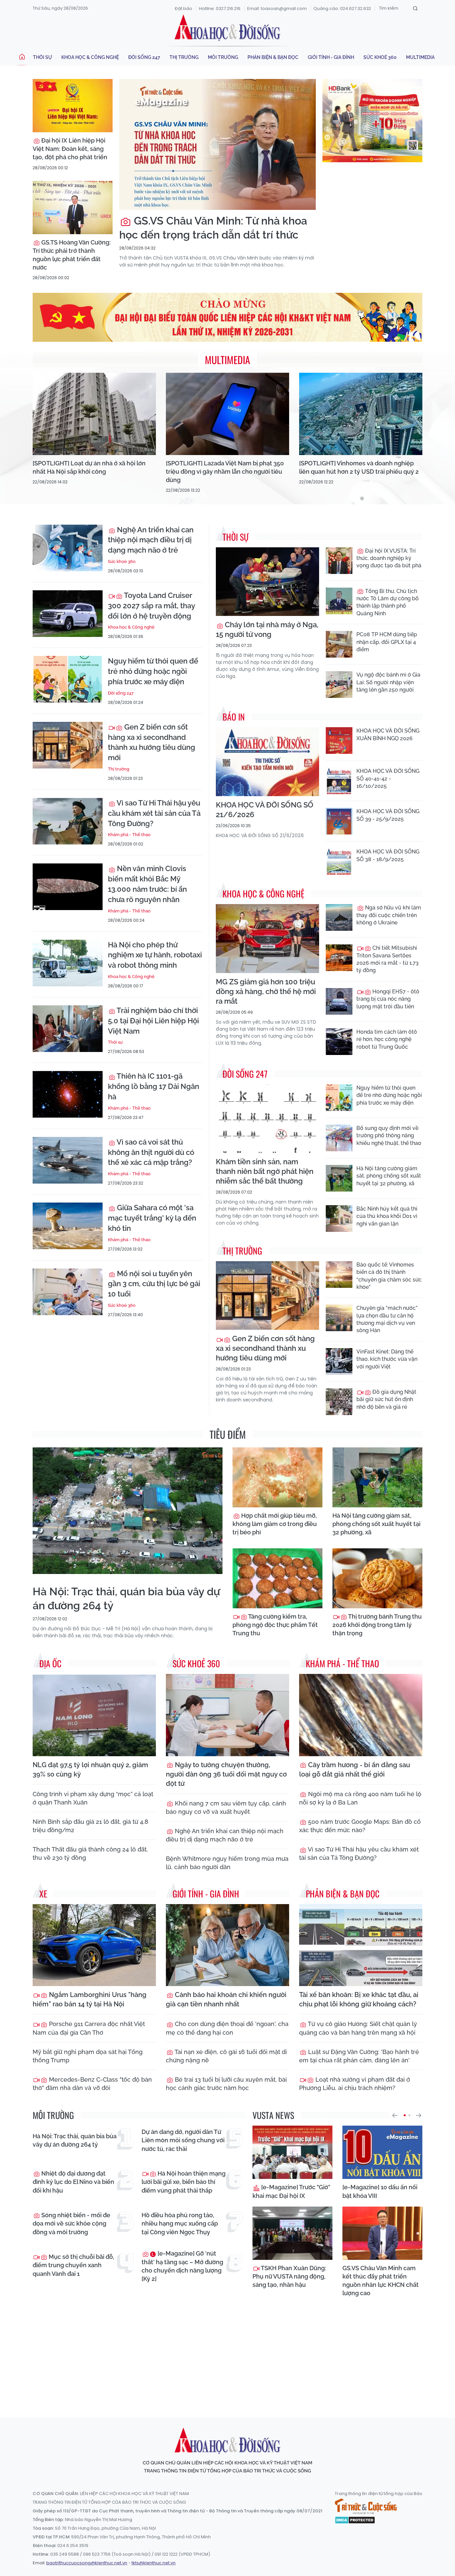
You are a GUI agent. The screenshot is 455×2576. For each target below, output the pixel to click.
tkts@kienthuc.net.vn (154, 2563)
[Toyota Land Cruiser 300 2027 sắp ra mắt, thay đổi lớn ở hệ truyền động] (68, 614)
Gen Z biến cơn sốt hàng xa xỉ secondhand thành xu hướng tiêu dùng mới (152, 742)
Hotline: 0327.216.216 (220, 8)
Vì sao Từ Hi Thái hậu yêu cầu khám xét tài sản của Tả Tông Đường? (154, 813)
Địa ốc (50, 1663)
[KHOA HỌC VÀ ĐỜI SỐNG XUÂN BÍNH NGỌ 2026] (339, 741)
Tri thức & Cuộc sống (366, 2506)
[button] (395, 2115)
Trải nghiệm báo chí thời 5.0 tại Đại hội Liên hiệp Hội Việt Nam (153, 1021)
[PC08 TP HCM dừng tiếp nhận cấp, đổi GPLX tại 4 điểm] (339, 644)
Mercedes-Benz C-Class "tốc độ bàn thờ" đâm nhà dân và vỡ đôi (92, 2084)
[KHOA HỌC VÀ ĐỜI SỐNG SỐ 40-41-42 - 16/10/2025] (339, 781)
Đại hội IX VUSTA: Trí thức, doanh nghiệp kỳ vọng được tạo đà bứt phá (389, 558)
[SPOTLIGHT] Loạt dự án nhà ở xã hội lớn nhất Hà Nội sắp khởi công (89, 467)
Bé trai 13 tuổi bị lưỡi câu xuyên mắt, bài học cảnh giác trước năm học (226, 2084)
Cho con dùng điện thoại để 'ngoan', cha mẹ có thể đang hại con (227, 2028)
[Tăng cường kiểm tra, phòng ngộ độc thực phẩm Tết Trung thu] (277, 1578)
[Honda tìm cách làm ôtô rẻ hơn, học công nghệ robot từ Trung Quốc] (339, 1042)
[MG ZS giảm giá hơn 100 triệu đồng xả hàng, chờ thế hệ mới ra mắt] (267, 939)
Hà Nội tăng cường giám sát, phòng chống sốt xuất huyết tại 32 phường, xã (389, 1176)
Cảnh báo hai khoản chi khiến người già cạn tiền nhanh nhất (226, 1999)
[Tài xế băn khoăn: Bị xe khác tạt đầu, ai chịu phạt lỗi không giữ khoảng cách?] (361, 1945)
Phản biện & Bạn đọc (273, 57)
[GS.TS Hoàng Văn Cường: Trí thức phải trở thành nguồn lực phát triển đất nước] (73, 208)
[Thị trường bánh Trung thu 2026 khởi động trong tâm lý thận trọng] (377, 1578)
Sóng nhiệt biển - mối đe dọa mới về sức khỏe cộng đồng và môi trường (71, 2223)
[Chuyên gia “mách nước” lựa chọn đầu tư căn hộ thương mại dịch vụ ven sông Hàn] (339, 1318)
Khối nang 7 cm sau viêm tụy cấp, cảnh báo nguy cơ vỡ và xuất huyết (226, 1807)
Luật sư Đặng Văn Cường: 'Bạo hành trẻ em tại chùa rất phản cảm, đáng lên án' (359, 2056)
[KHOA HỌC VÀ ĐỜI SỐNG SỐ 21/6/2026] (267, 762)
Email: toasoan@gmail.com (277, 8)
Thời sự (42, 57)
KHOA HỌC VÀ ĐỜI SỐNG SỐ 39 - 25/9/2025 (388, 815)
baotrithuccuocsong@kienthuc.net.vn (87, 2563)
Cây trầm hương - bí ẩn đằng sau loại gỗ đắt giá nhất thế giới (355, 1770)
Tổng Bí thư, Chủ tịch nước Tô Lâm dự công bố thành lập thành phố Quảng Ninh (388, 602)
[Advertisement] (227, 2351)
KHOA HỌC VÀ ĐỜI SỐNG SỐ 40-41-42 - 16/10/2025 (388, 778)
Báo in (234, 717)
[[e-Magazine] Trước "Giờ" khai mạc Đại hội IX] (292, 2152)
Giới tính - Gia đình (331, 57)
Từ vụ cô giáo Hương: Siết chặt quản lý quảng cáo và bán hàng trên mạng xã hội (358, 2028)
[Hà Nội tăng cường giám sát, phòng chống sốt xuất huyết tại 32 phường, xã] (339, 1178)
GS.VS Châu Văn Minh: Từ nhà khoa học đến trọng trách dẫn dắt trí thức (213, 228)
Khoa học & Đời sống (227, 28)
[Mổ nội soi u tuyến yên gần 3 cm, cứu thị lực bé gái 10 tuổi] (68, 1292)
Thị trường (184, 57)
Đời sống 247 (144, 57)
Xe (43, 1894)
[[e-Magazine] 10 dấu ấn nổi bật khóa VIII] (382, 2152)
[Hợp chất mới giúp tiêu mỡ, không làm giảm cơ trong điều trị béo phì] (277, 1477)
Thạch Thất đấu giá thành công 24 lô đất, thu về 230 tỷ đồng (90, 1853)
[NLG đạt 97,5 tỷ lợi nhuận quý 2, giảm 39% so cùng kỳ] (94, 1715)
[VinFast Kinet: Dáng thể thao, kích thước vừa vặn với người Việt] (339, 1361)
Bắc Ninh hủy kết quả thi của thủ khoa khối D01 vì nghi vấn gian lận (387, 1216)
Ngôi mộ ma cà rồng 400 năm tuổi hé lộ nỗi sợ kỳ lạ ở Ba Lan (360, 1798)
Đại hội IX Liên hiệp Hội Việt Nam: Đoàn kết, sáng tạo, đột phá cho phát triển (70, 149)
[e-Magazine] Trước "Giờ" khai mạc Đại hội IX (291, 2191)
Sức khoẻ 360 (380, 57)
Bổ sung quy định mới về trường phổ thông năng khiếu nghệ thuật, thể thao (389, 1136)
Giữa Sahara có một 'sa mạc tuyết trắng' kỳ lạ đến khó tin (152, 1218)
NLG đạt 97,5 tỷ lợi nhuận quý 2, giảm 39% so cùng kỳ (90, 1770)
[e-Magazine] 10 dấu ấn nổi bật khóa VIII (380, 2191)
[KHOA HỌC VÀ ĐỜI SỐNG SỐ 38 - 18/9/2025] (339, 861)
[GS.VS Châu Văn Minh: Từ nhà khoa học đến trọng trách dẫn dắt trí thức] (218, 144)
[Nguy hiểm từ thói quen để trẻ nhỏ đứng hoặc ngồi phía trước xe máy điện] (68, 679)
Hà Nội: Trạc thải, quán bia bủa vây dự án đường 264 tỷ (126, 1598)
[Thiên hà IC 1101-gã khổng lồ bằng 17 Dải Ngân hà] (68, 1094)
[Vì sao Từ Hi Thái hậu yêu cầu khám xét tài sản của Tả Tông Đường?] (68, 821)
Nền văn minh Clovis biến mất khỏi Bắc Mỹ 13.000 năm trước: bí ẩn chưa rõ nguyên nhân (147, 884)
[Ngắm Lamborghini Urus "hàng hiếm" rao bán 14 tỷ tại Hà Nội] (94, 1945)
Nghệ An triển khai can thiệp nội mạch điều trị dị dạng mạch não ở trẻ (151, 540)
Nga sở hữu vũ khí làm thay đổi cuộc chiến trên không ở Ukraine (389, 915)
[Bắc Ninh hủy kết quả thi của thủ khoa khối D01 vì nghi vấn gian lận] (339, 1219)
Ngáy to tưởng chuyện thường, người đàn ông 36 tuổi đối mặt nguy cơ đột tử (226, 1774)
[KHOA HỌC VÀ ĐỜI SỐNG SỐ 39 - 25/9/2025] (339, 821)
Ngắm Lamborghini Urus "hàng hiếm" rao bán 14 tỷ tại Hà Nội (90, 1999)
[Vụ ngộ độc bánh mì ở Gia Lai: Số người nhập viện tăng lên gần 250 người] (339, 685)
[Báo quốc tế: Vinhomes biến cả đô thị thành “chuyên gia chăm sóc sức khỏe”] (339, 1275)
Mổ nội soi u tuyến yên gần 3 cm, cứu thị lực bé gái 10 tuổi (154, 1284)
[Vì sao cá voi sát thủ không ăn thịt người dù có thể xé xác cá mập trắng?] (68, 1160)
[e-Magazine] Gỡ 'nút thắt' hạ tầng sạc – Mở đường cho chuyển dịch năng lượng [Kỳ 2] (182, 2266)
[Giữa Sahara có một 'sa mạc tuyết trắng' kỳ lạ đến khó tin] (68, 1226)
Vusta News (273, 2115)
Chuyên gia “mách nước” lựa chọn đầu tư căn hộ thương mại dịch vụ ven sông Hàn (387, 1319)
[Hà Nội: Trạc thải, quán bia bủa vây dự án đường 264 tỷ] (128, 1511)
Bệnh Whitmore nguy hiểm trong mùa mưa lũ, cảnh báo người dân (227, 1863)
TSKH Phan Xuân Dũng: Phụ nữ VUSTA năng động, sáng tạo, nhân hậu (289, 2276)
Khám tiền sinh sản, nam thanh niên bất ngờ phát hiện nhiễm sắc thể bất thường (265, 1171)
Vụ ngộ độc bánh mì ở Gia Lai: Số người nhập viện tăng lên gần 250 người (388, 682)
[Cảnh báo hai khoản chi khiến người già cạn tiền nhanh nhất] (227, 1945)
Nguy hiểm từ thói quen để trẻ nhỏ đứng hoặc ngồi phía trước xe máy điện (153, 671)
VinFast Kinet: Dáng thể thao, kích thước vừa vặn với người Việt (387, 1359)
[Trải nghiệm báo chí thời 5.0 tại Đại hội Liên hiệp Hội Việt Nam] (68, 1029)
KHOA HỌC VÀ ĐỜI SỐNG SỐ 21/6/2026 (265, 810)
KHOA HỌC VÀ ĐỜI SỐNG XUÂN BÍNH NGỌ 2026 (388, 734)
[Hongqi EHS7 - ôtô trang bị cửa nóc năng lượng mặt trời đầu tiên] (339, 1001)
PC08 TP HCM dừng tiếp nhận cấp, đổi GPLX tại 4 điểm (387, 642)
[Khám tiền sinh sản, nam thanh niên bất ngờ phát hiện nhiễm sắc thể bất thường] (267, 1119)
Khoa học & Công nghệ (90, 57)
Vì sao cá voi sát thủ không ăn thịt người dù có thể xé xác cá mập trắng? (151, 1152)
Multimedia (420, 57)
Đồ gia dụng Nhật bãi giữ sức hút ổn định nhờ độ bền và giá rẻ (386, 1399)
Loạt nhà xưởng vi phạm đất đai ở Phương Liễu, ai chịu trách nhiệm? (355, 2084)
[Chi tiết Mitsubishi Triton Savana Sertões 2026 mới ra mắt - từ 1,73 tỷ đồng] (339, 958)
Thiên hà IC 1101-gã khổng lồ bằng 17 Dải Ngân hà (154, 1086)
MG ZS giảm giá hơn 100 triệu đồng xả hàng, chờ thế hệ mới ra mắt (266, 991)
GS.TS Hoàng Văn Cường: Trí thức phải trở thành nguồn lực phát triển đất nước (72, 255)
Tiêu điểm (228, 1434)
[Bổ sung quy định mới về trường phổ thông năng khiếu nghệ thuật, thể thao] (339, 1138)
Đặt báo (184, 8)
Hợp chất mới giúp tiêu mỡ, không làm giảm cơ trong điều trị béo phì (275, 1524)
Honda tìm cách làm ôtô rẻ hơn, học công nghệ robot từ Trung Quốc (387, 1039)
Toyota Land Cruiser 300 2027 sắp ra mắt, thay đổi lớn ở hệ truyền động (151, 606)
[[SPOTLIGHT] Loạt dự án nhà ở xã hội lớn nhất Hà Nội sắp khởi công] (94, 414)
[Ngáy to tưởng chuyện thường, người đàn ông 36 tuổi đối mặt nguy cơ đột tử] (227, 1715)
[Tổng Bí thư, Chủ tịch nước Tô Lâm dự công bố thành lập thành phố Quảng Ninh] (339, 601)
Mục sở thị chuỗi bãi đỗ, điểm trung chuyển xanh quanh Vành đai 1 (73, 2265)
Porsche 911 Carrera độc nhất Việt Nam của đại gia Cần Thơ (89, 2028)
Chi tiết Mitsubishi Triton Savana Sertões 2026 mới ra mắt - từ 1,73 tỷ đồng (388, 959)
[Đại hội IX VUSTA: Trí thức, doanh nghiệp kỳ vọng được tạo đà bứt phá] (339, 561)
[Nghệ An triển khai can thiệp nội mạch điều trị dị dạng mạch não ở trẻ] (68, 548)
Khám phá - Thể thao (129, 835)
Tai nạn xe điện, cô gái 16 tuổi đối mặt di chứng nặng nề (226, 2056)
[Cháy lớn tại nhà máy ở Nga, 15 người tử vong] (267, 582)
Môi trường (223, 57)
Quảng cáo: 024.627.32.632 (342, 8)
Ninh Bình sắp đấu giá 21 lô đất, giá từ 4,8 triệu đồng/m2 (90, 1826)
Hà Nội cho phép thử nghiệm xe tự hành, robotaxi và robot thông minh (155, 955)
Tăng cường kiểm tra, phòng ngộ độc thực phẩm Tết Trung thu (275, 1625)
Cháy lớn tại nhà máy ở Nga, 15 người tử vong (267, 629)
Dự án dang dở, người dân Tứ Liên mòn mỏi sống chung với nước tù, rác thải (183, 2140)
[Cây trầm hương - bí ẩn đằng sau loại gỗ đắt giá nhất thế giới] (361, 1715)
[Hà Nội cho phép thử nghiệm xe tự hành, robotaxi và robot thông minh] (68, 963)
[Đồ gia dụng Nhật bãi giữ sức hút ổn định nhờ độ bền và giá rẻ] (339, 1402)
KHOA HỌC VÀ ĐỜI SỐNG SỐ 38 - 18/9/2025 (388, 855)
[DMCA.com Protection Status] (355, 2519)
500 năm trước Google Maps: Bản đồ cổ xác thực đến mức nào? (360, 1826)
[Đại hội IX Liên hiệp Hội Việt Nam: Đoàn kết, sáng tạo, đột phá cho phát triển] (73, 106)
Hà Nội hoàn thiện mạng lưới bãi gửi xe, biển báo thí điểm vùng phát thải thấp (184, 2182)
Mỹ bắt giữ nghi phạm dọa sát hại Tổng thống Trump (88, 2056)
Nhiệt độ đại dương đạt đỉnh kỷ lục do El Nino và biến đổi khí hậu (73, 2182)
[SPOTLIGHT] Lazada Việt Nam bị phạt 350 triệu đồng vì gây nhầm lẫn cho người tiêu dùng (225, 472)
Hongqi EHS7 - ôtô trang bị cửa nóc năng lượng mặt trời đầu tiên (388, 999)
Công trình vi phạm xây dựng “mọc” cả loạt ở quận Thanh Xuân (93, 1798)
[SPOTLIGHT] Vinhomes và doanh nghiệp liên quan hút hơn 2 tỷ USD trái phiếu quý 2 (359, 467)
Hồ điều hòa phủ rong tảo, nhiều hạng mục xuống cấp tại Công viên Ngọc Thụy (180, 2223)
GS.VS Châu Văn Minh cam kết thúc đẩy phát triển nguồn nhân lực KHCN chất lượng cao (381, 2281)
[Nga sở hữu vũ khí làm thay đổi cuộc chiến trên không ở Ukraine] (339, 917)
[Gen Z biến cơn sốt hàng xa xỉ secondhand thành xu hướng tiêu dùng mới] (68, 745)
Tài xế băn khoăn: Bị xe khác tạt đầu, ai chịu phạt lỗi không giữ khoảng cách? (359, 1999)
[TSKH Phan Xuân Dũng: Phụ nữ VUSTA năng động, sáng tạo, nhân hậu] (292, 2233)
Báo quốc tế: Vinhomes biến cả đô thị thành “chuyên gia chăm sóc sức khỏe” (389, 1276)
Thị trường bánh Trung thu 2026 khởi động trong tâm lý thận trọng (377, 1625)
